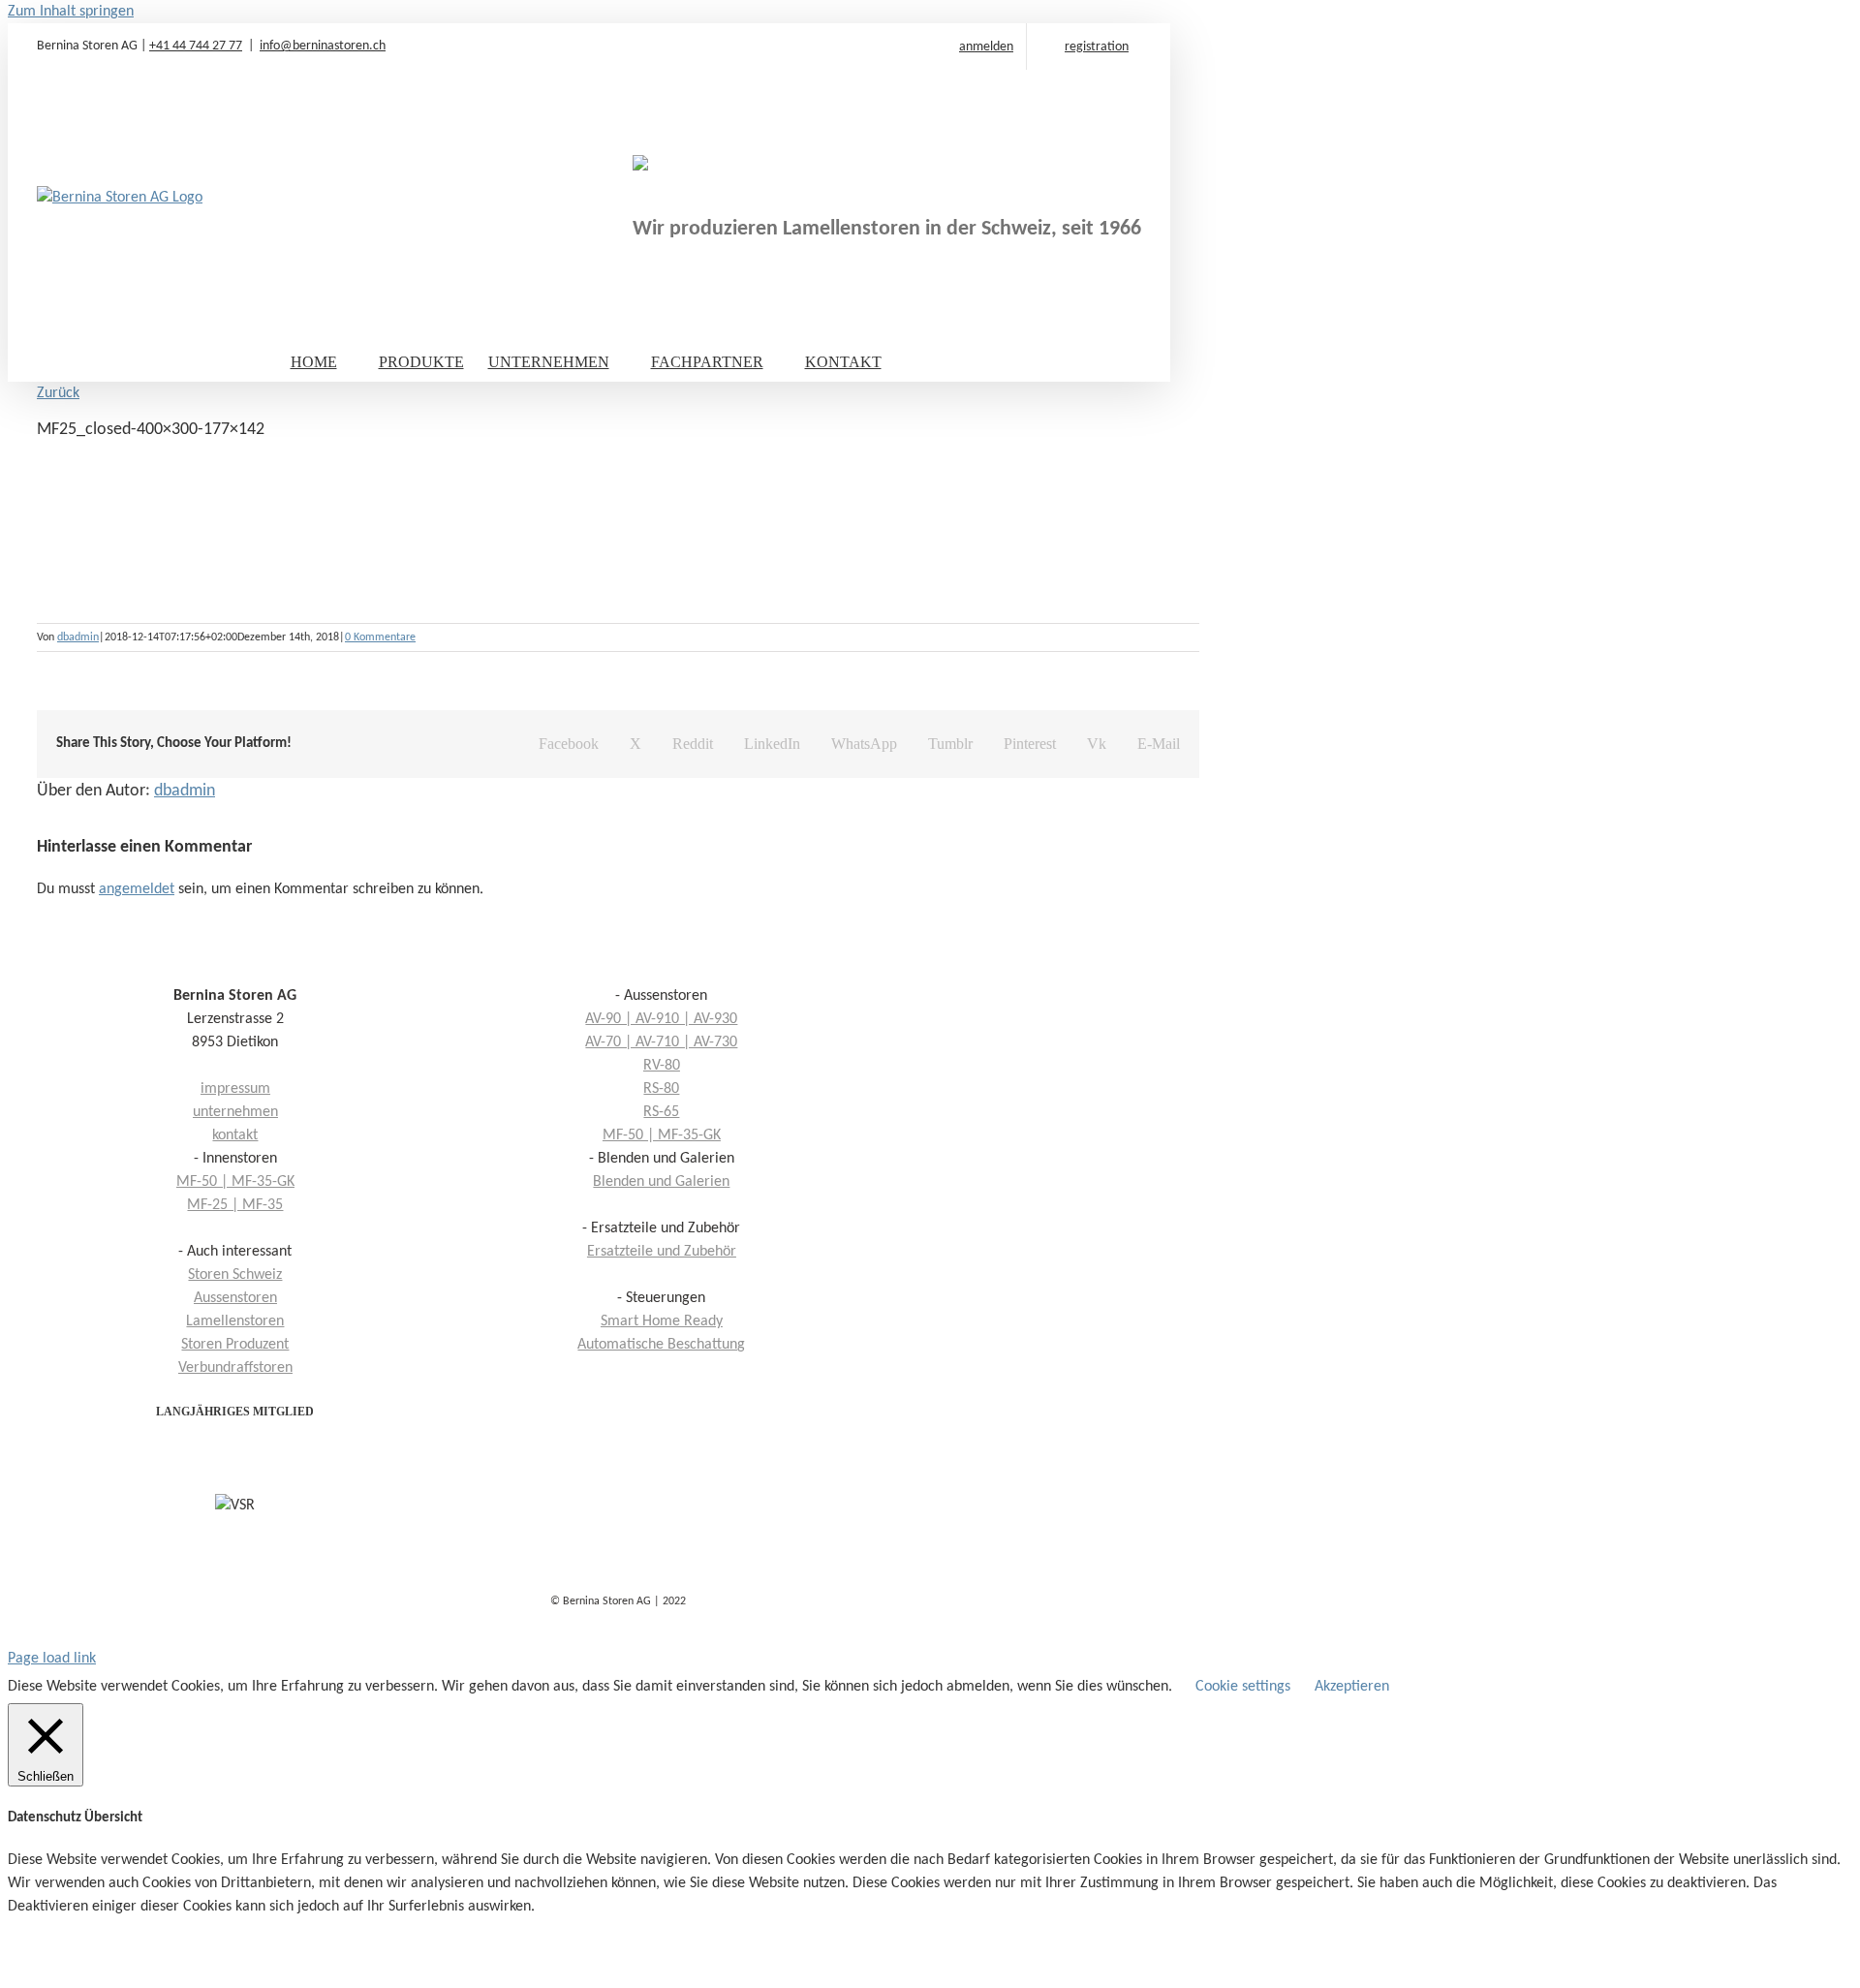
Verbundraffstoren (235, 1368)
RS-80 (661, 1089)
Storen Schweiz (235, 1275)
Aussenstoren (235, 1298)
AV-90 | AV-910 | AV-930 (661, 1019)
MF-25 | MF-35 (235, 1205)
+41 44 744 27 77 (196, 46)
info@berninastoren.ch (323, 46)
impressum (235, 1089)
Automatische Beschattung (661, 1345)
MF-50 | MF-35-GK (662, 1135)
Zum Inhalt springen (71, 12)
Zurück (58, 393)
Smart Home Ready (662, 1321)
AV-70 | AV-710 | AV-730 (661, 1042)
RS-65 (661, 1112)
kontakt (235, 1135)
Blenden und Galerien (661, 1182)
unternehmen (235, 1112)
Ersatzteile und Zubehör (662, 1252)
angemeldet (137, 889)
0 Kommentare (380, 637)
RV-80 (662, 1066)
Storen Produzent (235, 1345)
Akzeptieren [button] (1352, 1687)
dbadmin (78, 637)
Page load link (52, 1659)
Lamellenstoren (235, 1321)
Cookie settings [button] (1243, 1687)
